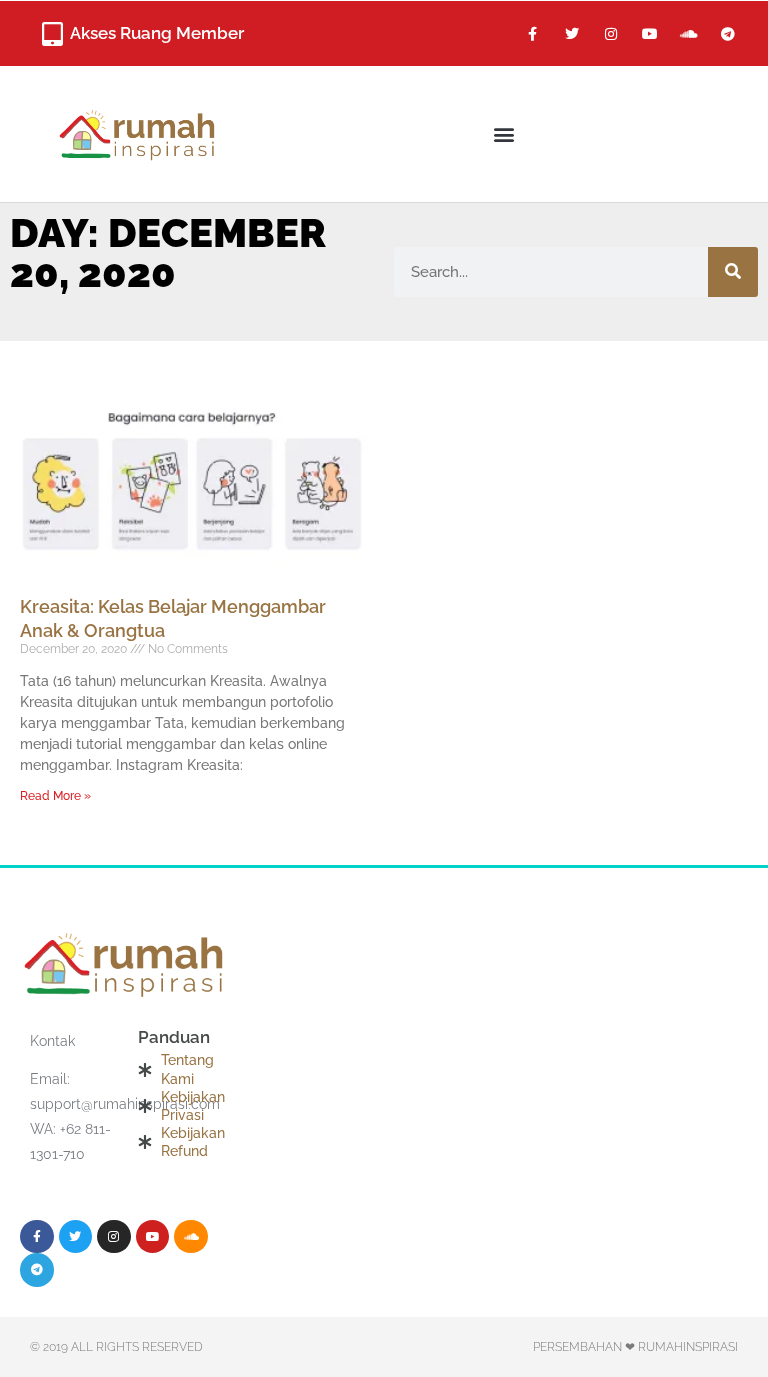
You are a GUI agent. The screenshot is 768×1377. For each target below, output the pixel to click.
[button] (504, 133)
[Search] (733, 272)
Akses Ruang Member (157, 33)
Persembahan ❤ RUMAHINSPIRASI (635, 1347)
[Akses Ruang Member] (52, 34)
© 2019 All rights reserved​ (116, 1347)
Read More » (55, 796)
